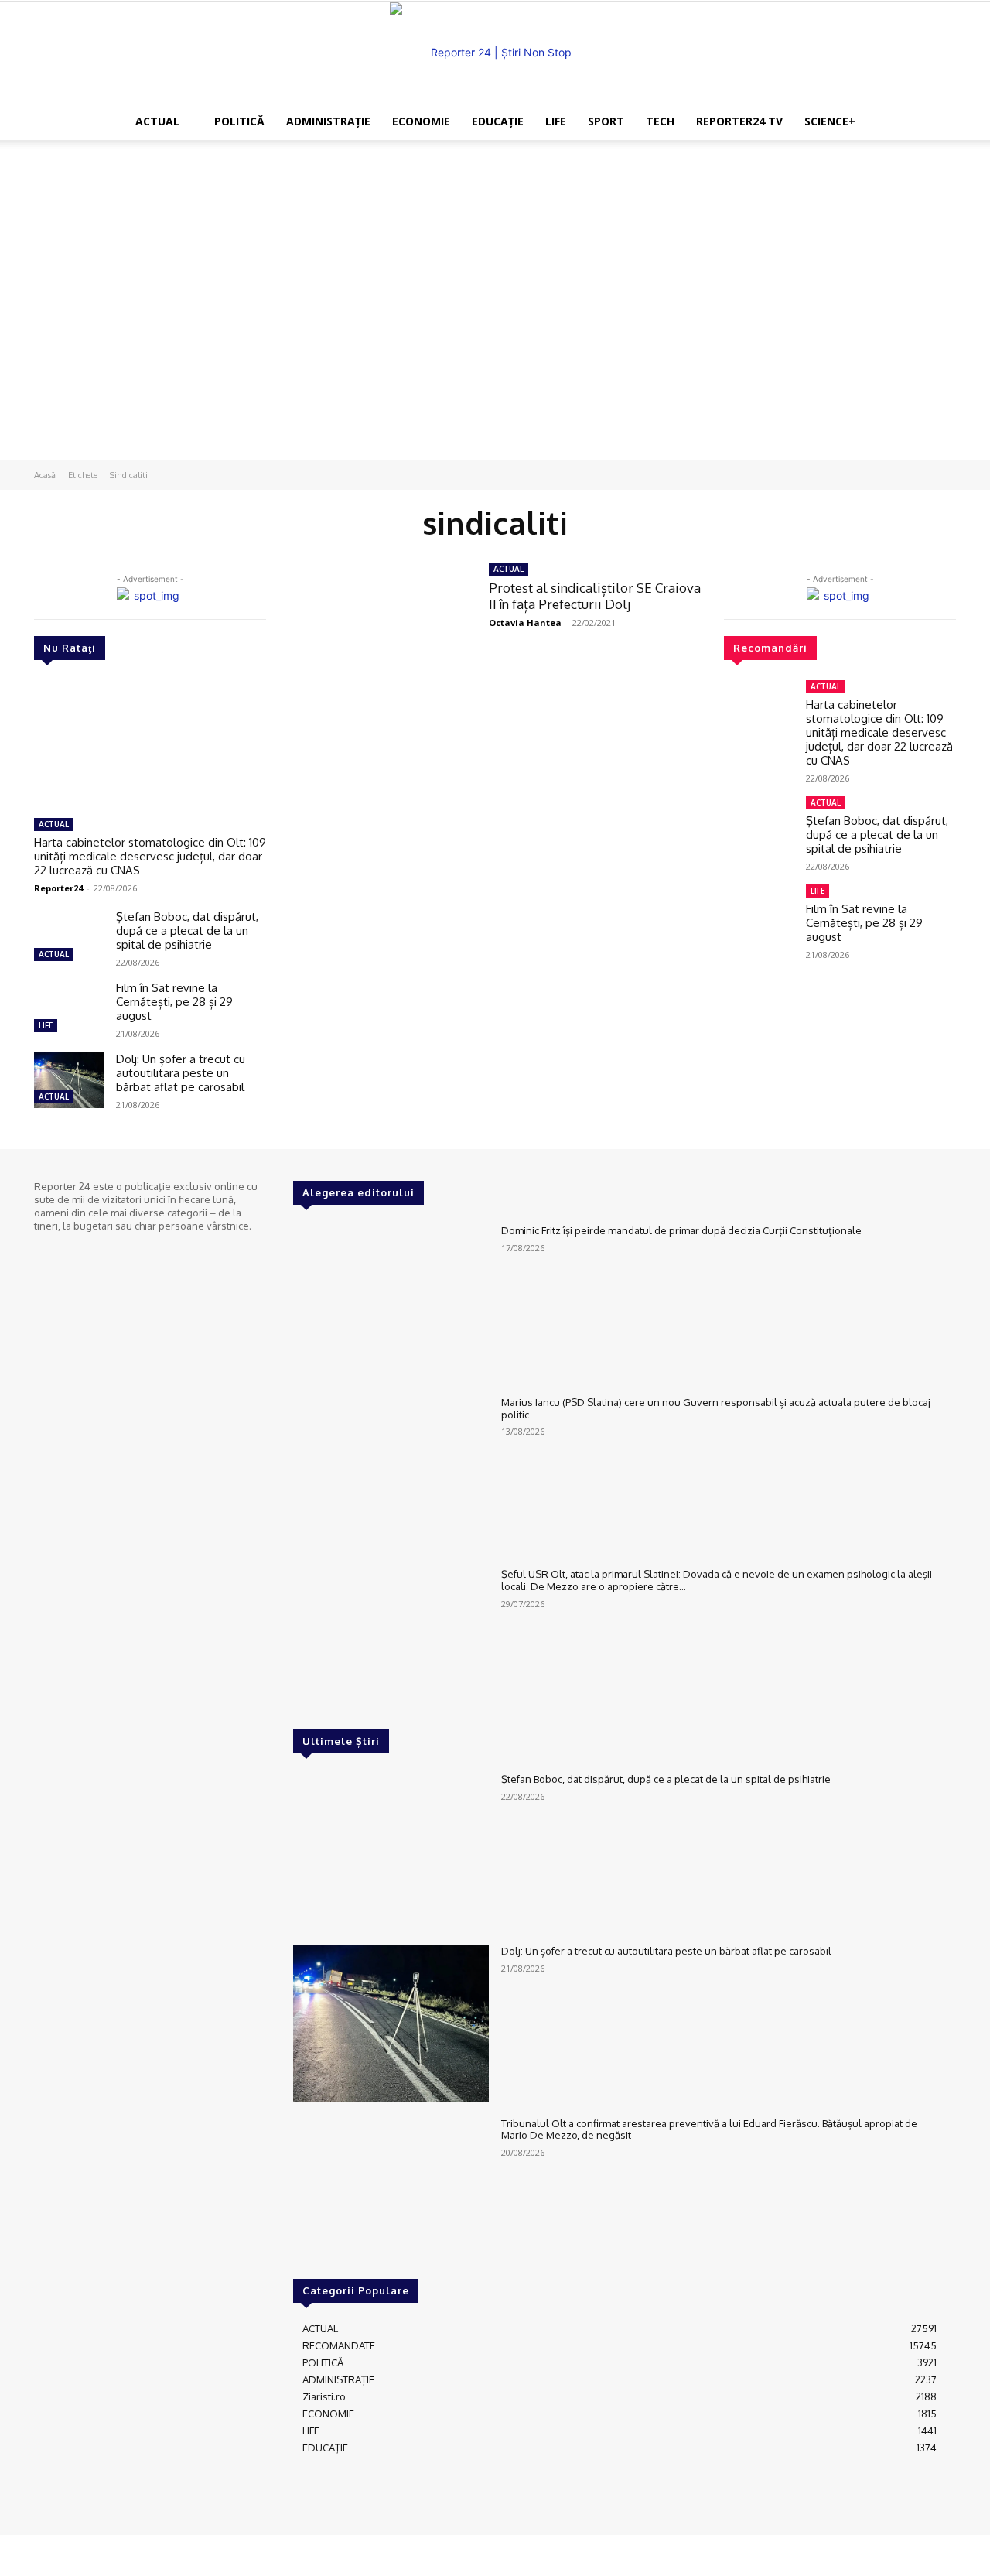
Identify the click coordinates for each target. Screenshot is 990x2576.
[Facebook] (45, 1254)
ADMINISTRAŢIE (328, 121)
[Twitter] (88, 1254)
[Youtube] (110, 1254)
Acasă (45, 475)
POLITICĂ (239, 121)
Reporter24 (58, 888)
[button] (889, 123)
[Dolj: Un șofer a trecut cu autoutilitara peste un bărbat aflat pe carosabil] (69, 1080)
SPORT (606, 121)
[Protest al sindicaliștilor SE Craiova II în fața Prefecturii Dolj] (377, 620)
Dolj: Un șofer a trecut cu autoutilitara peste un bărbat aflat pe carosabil (181, 1073)
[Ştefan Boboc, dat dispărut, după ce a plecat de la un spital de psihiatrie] (69, 938)
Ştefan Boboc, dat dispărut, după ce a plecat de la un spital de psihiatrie (187, 931)
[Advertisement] (495, 193)
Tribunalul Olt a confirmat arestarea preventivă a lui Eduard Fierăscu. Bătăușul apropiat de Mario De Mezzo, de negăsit (709, 2130)
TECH (660, 121)
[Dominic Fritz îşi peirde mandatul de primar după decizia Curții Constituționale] (391, 1303)
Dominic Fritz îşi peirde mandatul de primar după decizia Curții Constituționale (681, 1230)
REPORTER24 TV (739, 121)
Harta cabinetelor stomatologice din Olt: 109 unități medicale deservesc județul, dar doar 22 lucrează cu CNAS (150, 856)
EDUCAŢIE (498, 121)
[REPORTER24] (495, 53)
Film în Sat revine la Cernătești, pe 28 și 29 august (174, 1002)
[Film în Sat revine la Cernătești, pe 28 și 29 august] (69, 1009)
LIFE (556, 121)
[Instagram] (67, 1254)
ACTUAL (157, 121)
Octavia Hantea (525, 623)
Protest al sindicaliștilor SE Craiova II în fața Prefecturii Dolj (595, 595)
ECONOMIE (421, 121)
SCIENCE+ (830, 121)
